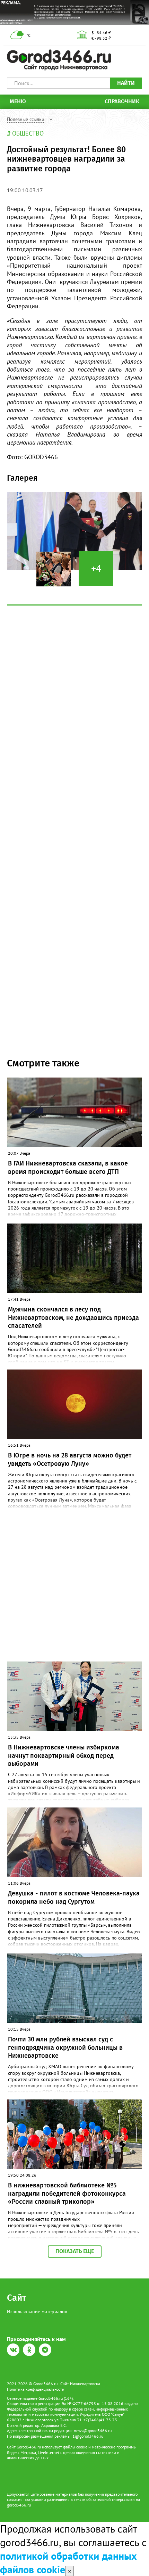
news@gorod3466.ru (93, 2431)
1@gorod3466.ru (88, 2436)
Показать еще (75, 2251)
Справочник (122, 101)
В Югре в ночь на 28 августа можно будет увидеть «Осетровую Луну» (70, 1459)
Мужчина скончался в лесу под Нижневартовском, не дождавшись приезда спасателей (73, 1318)
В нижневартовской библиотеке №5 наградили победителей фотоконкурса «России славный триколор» (67, 2193)
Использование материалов (37, 2311)
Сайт (17, 2298)
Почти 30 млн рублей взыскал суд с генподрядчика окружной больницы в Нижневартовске (65, 2047)
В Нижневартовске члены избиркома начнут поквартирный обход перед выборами (64, 1756)
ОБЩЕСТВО (28, 133)
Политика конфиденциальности (36, 2389)
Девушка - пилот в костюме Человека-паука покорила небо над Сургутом (74, 1897)
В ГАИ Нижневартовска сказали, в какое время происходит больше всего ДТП (68, 1167)
